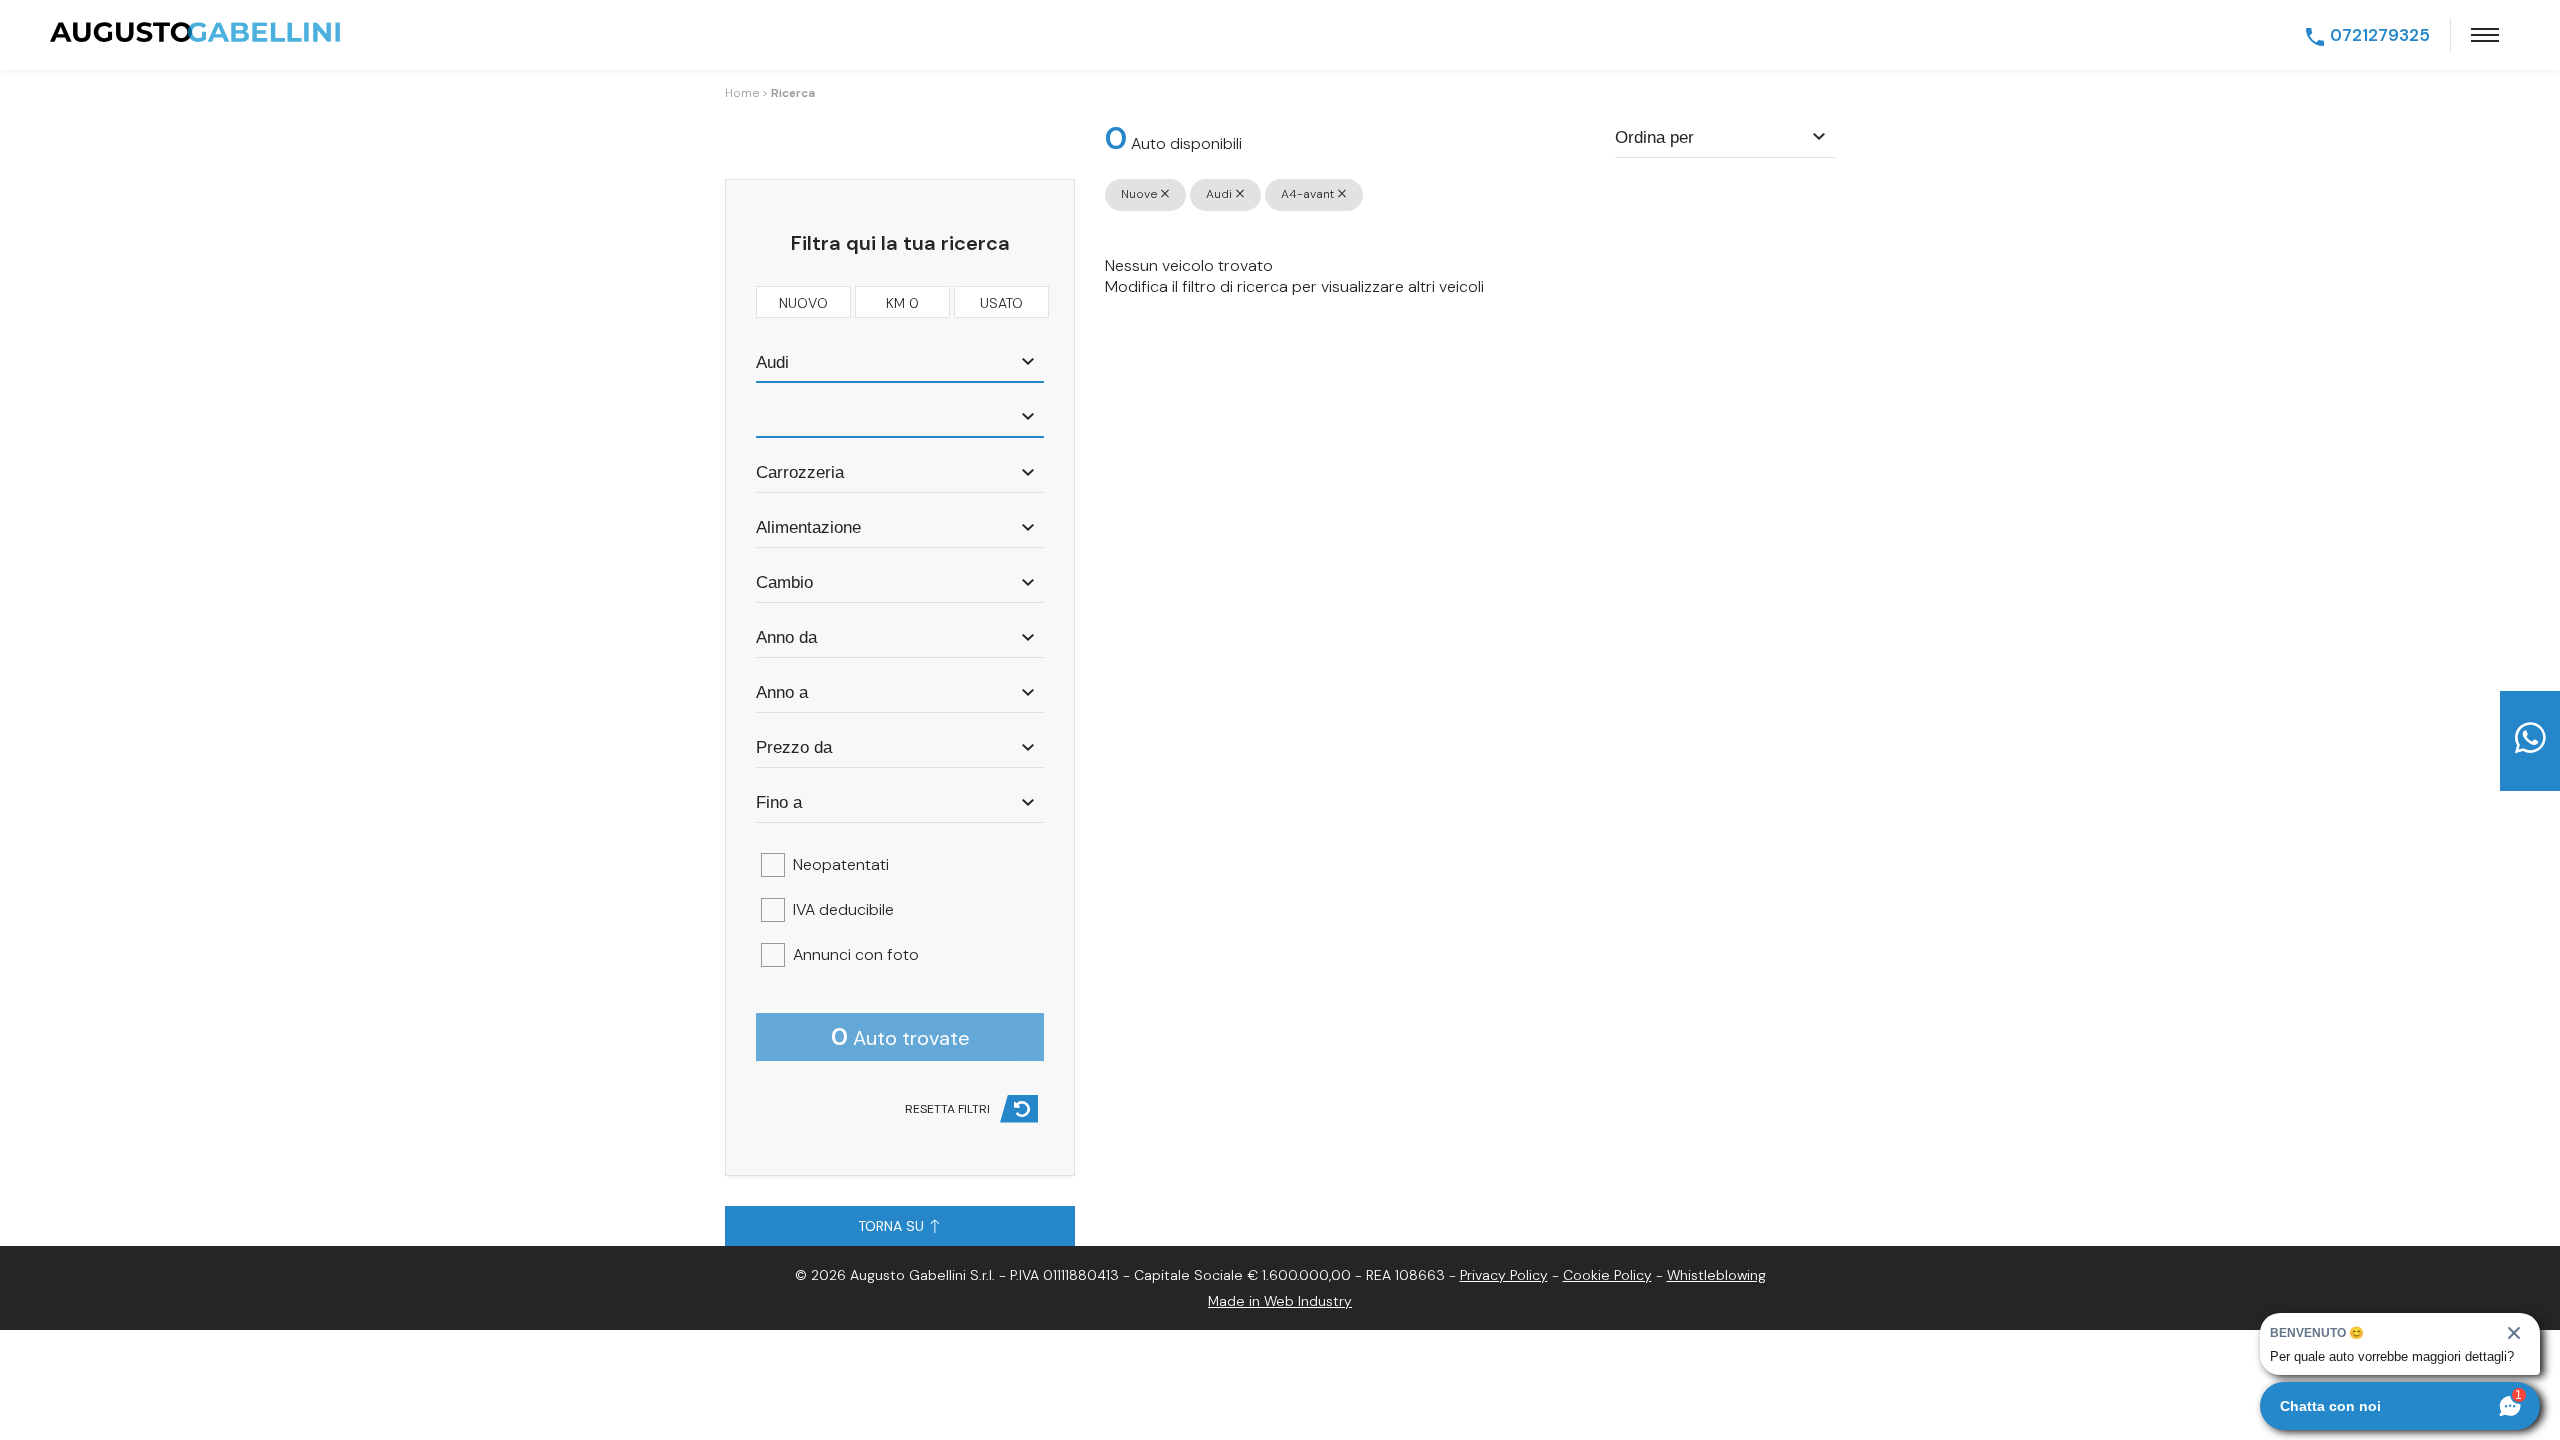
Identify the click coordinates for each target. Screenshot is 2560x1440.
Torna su (893, 1226)
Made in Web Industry (1280, 1301)
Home (742, 93)
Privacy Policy (1504, 1275)
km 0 (902, 303)
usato (1001, 303)
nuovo (803, 303)
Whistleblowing (1716, 1275)
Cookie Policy (1607, 1275)
